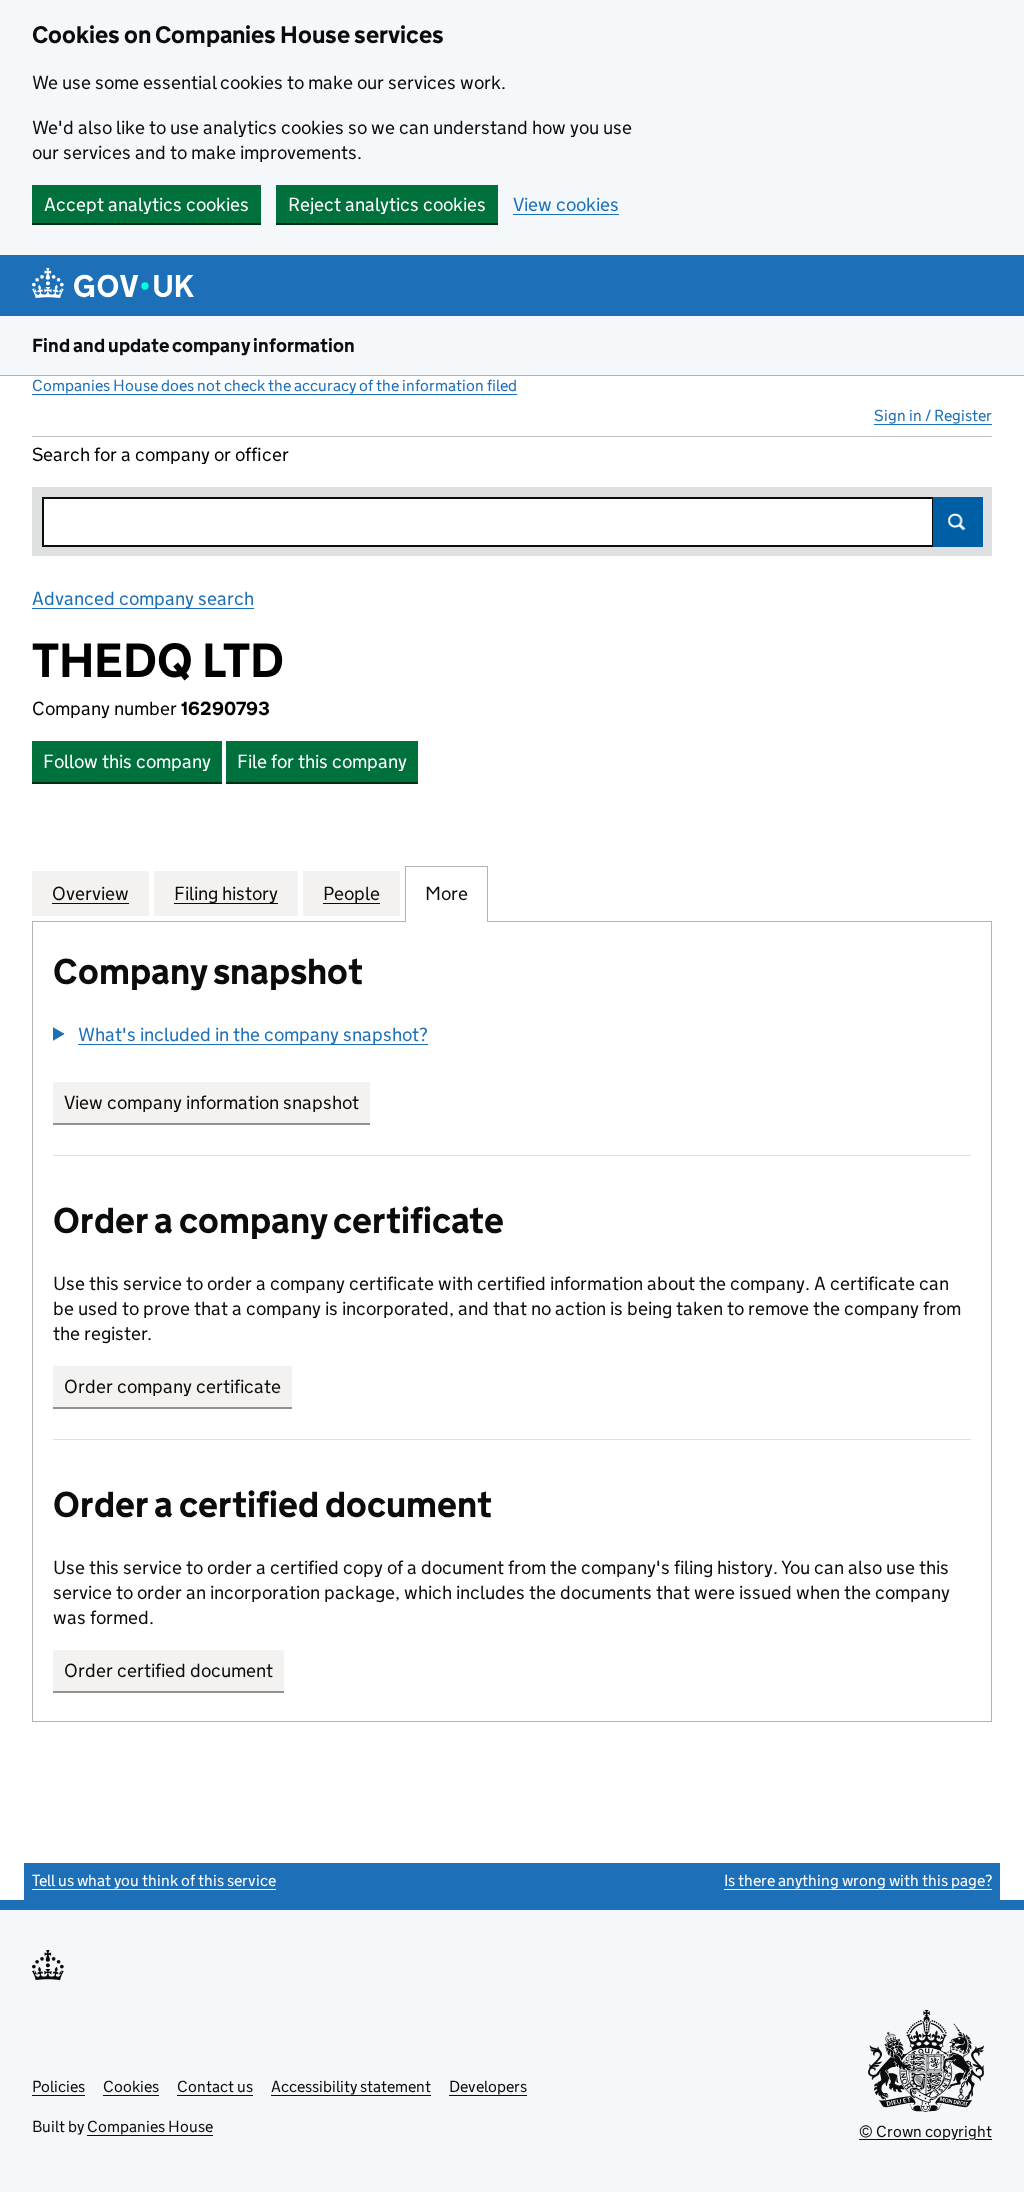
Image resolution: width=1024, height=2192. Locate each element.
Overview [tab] (90, 893)
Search (958, 522)
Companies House (150, 2126)
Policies (58, 2086)
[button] (240, 1034)
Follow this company (127, 761)
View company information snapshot (217, 1102)
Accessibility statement (351, 2086)
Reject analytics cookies (387, 204)
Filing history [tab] (226, 893)
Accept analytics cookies (146, 204)
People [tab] (351, 893)
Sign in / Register (933, 415)
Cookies (131, 2086)
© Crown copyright (925, 2131)
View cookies (566, 204)
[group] (512, 1037)
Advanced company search (143, 598)
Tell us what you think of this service (154, 1880)
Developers (488, 2086)
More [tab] (446, 893)
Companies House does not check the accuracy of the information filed (274, 385)
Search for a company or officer (160, 454)
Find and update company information (193, 345)
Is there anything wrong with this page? (858, 1880)
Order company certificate (172, 1386)
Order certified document (168, 1670)
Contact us (215, 2086)
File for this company (322, 761)
